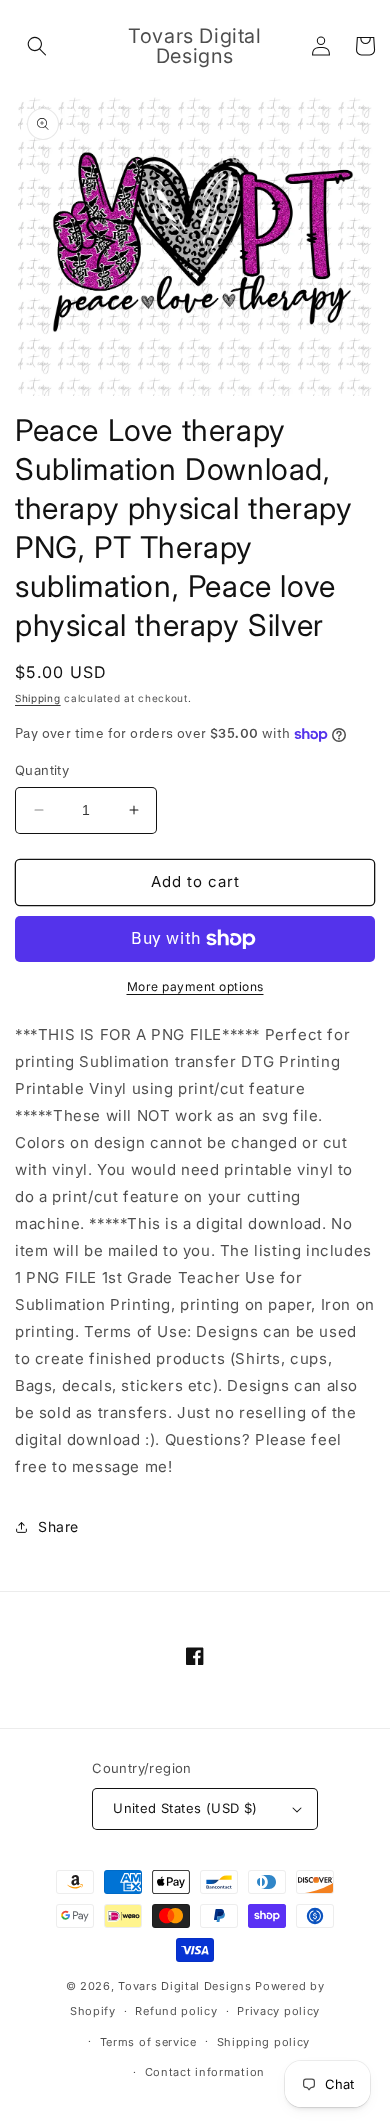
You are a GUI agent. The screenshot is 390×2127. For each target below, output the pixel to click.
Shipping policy (264, 2042)
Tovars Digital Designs (184, 1986)
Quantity (42, 770)
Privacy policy (278, 2011)
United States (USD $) (185, 1808)
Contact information (205, 2072)
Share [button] (58, 1526)
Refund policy (176, 2011)
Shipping (38, 698)
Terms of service (148, 2042)
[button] (37, 46)
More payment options (195, 986)
